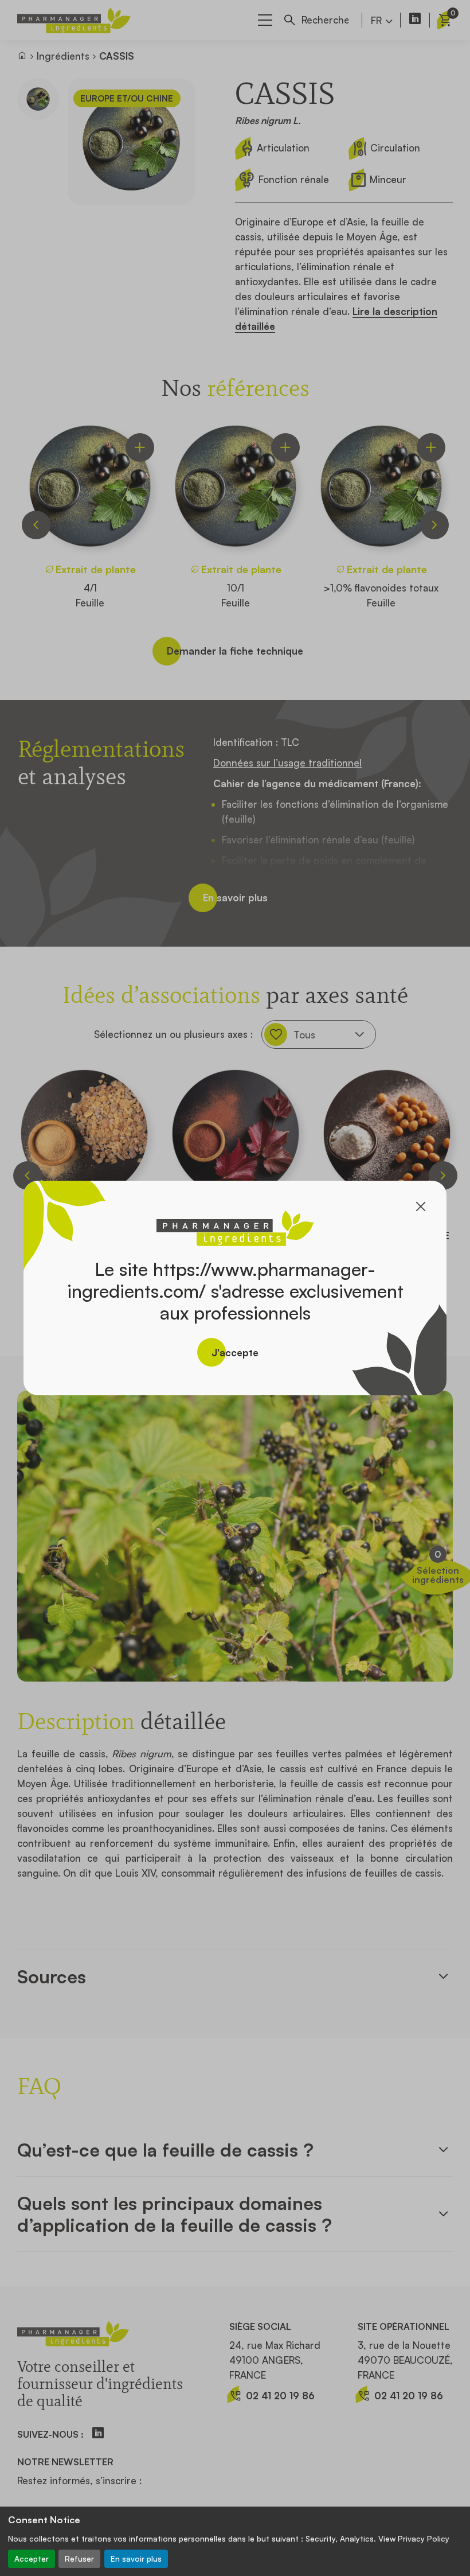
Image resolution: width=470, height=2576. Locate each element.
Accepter (32, 2559)
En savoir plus (136, 2559)
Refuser (79, 2559)
